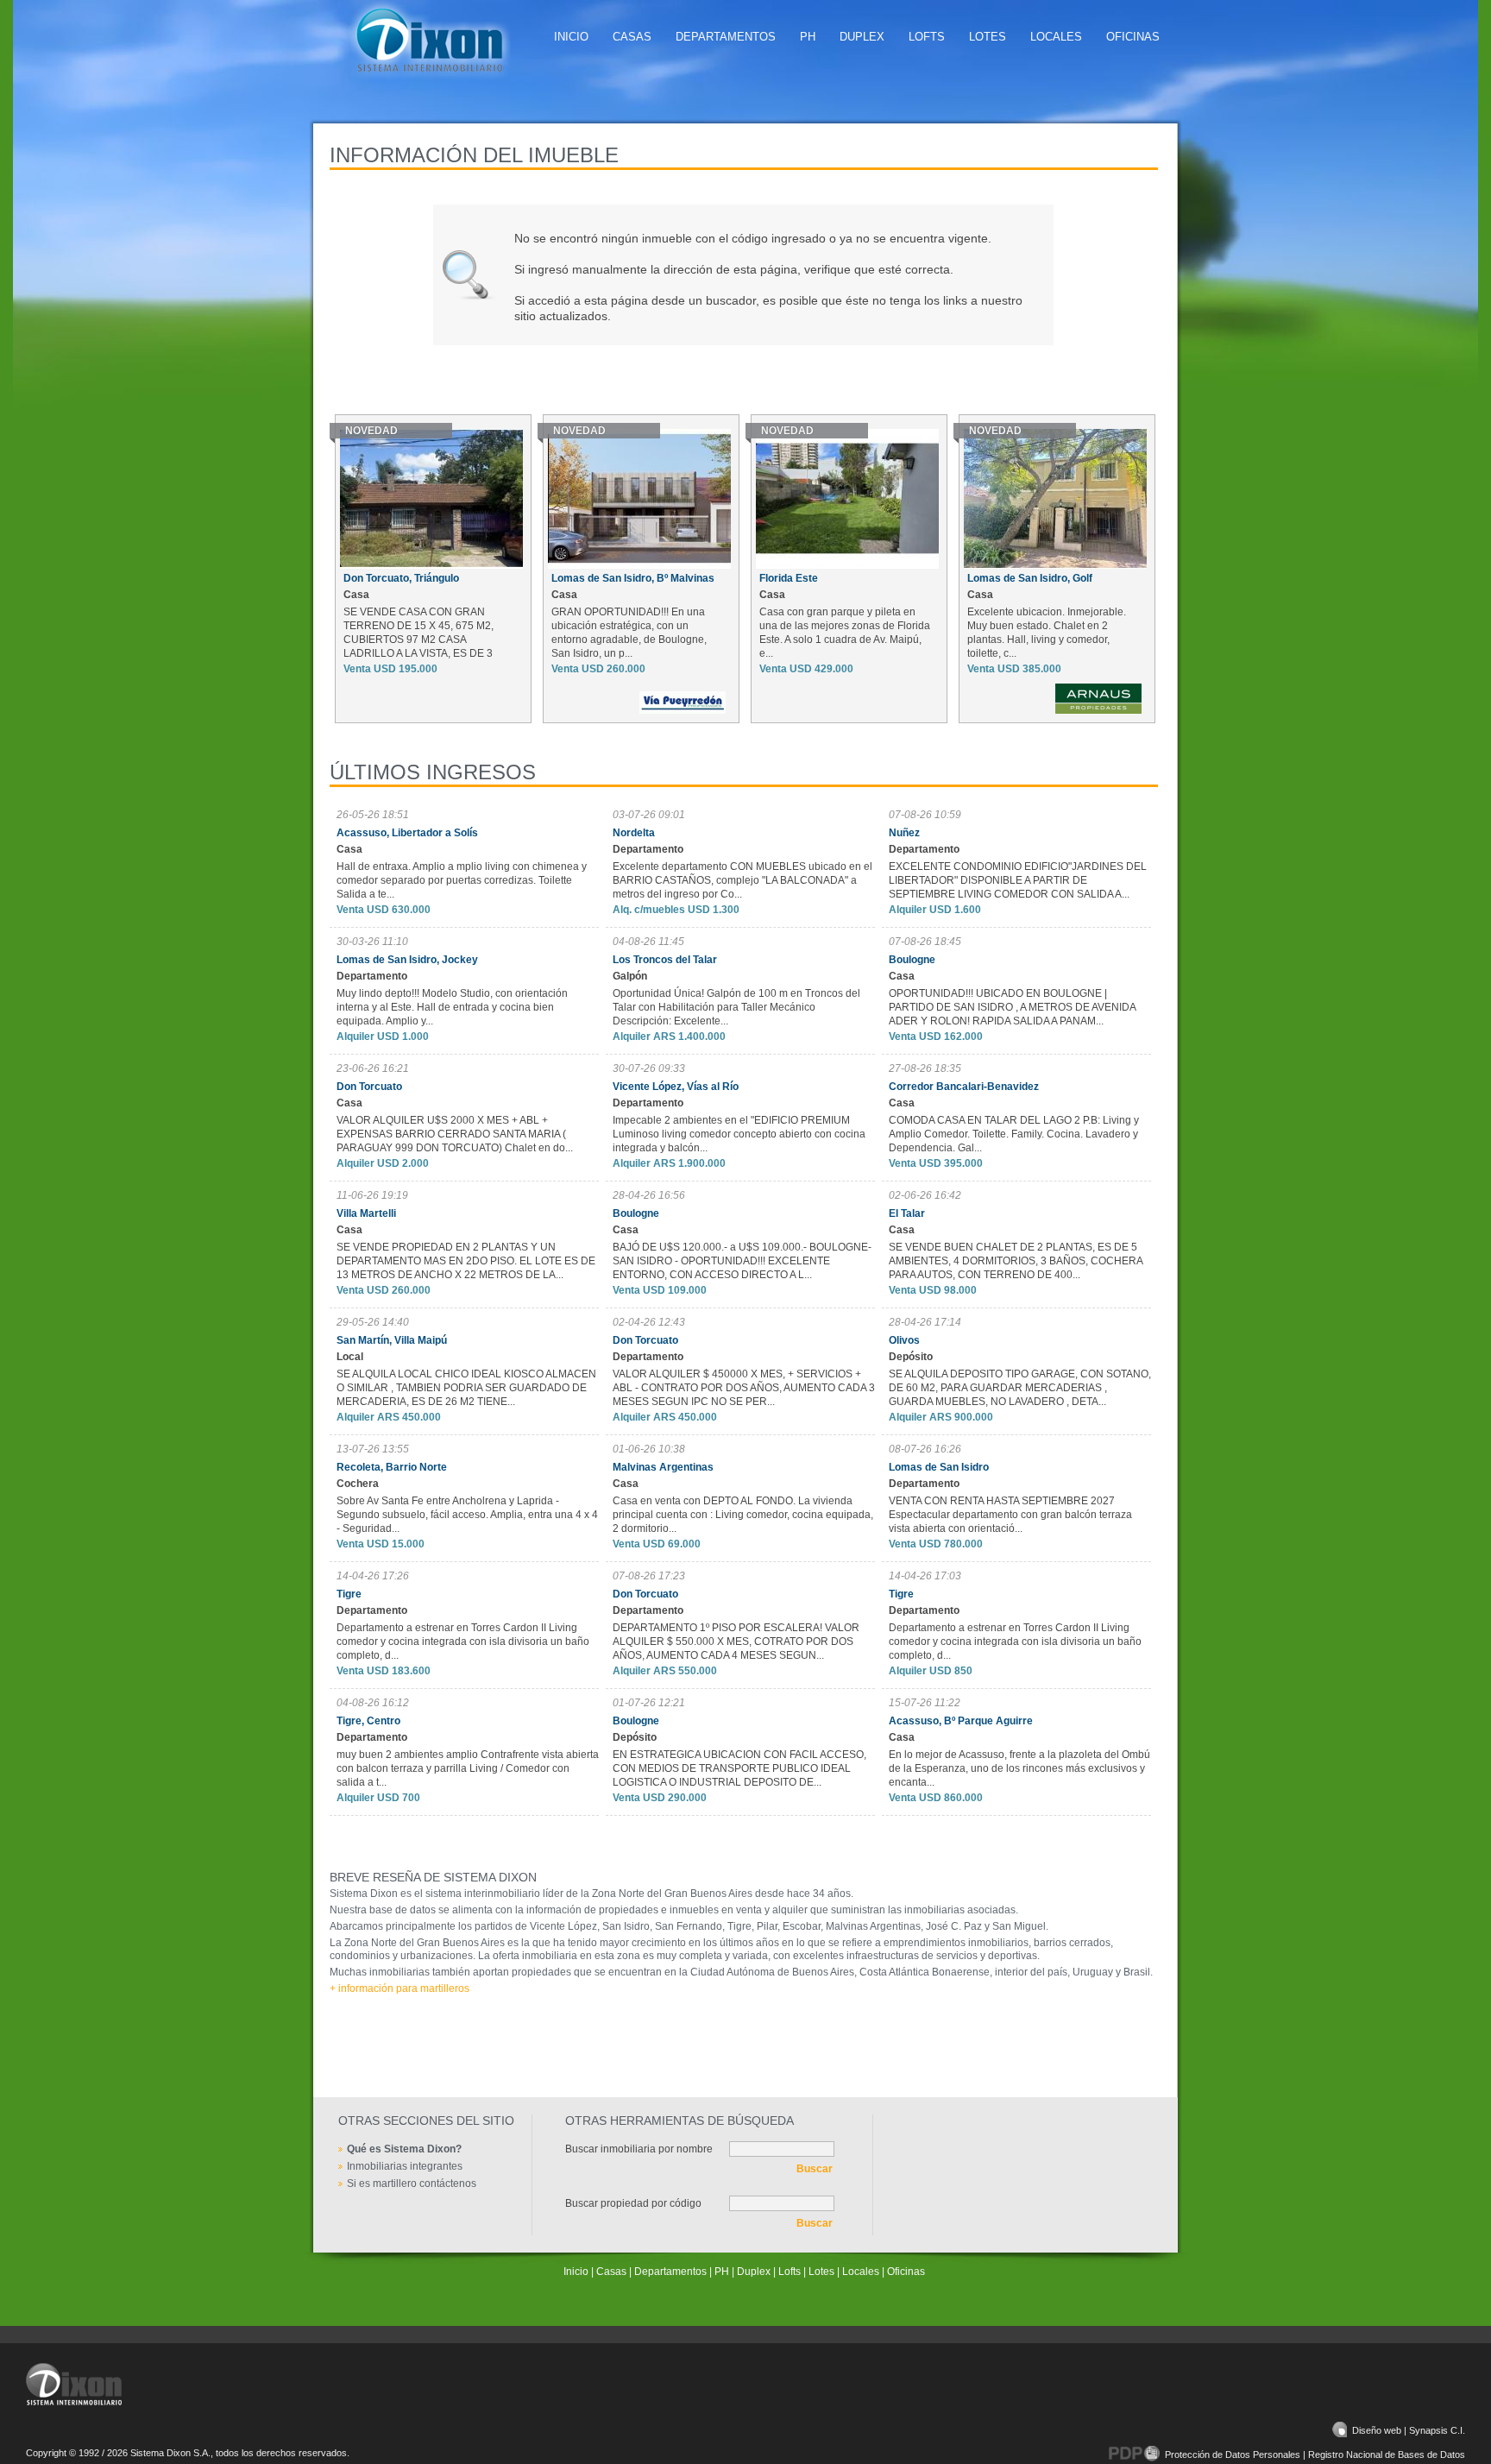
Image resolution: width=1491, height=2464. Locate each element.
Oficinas (1133, 37)
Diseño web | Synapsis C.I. (1409, 2430)
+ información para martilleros (399, 1988)
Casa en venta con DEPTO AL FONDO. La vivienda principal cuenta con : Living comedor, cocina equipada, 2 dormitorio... (743, 1515)
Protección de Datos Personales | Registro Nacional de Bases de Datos (1315, 2455)
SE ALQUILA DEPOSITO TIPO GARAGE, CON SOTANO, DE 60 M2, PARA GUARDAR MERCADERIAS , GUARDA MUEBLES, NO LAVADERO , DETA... (1020, 1388)
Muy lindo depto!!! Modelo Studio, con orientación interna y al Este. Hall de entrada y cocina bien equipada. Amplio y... (452, 1007)
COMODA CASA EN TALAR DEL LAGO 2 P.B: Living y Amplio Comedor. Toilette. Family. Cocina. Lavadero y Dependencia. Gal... (1014, 1134)
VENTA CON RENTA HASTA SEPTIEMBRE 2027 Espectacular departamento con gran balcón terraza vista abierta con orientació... (1010, 1515)
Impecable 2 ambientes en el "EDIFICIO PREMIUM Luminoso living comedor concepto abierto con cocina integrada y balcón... (739, 1134)
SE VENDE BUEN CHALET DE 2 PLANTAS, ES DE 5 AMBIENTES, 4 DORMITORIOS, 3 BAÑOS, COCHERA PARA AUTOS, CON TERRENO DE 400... (1016, 1261)
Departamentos (726, 37)
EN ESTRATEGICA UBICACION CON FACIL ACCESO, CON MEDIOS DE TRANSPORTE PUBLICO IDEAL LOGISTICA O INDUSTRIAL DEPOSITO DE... (739, 1768)
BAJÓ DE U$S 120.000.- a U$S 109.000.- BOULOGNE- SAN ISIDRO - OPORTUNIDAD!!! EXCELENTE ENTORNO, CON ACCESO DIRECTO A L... (742, 1261)
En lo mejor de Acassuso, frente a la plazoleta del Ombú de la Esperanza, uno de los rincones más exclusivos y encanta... (1019, 1768)
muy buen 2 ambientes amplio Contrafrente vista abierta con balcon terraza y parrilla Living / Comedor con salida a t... (468, 1768)
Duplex (862, 37)
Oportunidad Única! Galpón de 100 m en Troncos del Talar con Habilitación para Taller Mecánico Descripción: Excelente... (736, 1007)
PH (808, 37)
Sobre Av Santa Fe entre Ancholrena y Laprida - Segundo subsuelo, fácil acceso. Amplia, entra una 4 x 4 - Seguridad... (467, 1515)
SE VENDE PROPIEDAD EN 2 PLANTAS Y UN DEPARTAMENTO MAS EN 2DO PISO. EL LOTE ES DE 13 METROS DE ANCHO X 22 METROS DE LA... (466, 1261)
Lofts (927, 37)
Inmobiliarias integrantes (405, 2166)
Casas (632, 37)
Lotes (988, 37)
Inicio (571, 37)
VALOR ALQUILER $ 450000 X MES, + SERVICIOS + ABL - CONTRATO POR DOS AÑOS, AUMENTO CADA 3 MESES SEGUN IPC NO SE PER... (744, 1388)
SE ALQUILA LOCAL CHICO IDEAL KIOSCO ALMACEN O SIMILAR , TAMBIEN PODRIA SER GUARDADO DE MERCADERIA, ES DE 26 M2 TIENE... (466, 1388)
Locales (1056, 37)
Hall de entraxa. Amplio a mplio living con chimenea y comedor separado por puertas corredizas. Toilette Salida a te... (462, 880)
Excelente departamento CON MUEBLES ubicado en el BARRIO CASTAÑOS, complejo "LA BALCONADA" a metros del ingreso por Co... (742, 880)
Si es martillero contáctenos (412, 2184)
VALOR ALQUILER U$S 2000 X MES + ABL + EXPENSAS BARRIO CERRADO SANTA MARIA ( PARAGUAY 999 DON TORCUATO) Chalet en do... (455, 1134)
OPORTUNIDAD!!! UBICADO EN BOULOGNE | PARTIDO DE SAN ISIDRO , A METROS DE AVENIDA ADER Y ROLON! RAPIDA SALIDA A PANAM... (1012, 1007)
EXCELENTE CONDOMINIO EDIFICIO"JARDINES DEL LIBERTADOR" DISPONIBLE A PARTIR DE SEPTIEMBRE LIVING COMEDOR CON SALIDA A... (1018, 880)
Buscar (815, 2169)
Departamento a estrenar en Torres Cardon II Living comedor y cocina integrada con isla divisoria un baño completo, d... (463, 1642)
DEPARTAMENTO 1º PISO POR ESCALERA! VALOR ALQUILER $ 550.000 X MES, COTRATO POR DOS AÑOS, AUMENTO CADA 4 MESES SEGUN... (736, 1642)
